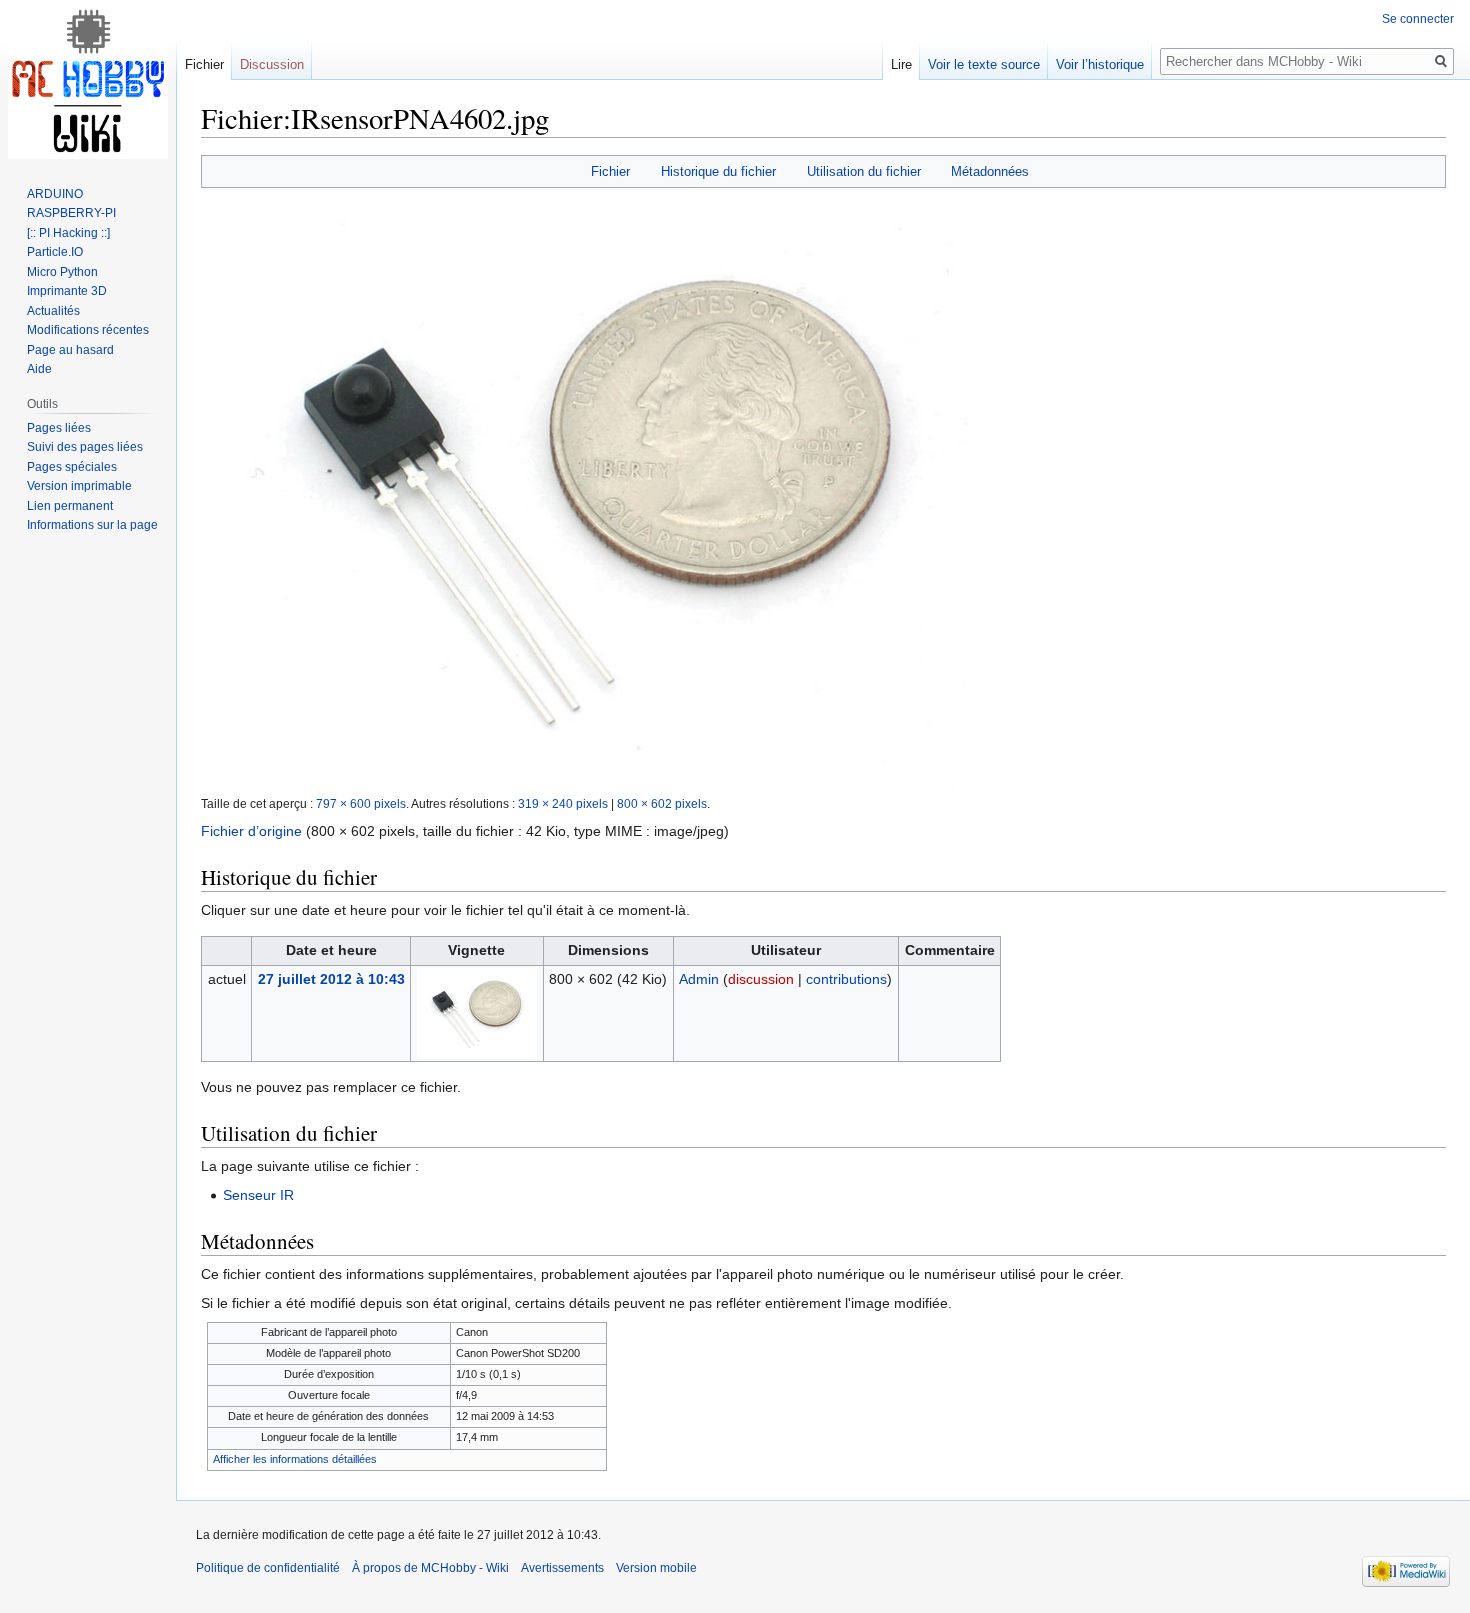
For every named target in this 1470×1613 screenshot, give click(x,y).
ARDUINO (55, 194)
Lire (901, 64)
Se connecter (1418, 19)
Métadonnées (990, 171)
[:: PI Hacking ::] (68, 233)
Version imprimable (79, 486)
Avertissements (562, 1568)
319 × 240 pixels (563, 803)
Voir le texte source (984, 64)
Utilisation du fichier (864, 171)
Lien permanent (70, 506)
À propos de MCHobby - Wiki (430, 1568)
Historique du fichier (718, 171)
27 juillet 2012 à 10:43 (331, 979)
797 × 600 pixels (361, 803)
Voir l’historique (1100, 64)
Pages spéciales (72, 467)
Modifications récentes (88, 330)
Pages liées (59, 428)
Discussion (272, 64)
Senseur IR (258, 1195)
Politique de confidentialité (268, 1568)
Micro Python (62, 272)
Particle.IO (55, 252)
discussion (761, 979)
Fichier (610, 171)
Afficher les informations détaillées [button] (295, 1459)
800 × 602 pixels (662, 803)
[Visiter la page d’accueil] (88, 80)
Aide (39, 369)
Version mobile (656, 1568)
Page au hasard (70, 350)
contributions (846, 979)
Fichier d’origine (251, 831)
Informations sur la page (92, 525)
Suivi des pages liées (85, 447)
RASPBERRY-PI (71, 213)
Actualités (53, 311)
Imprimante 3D (67, 291)
